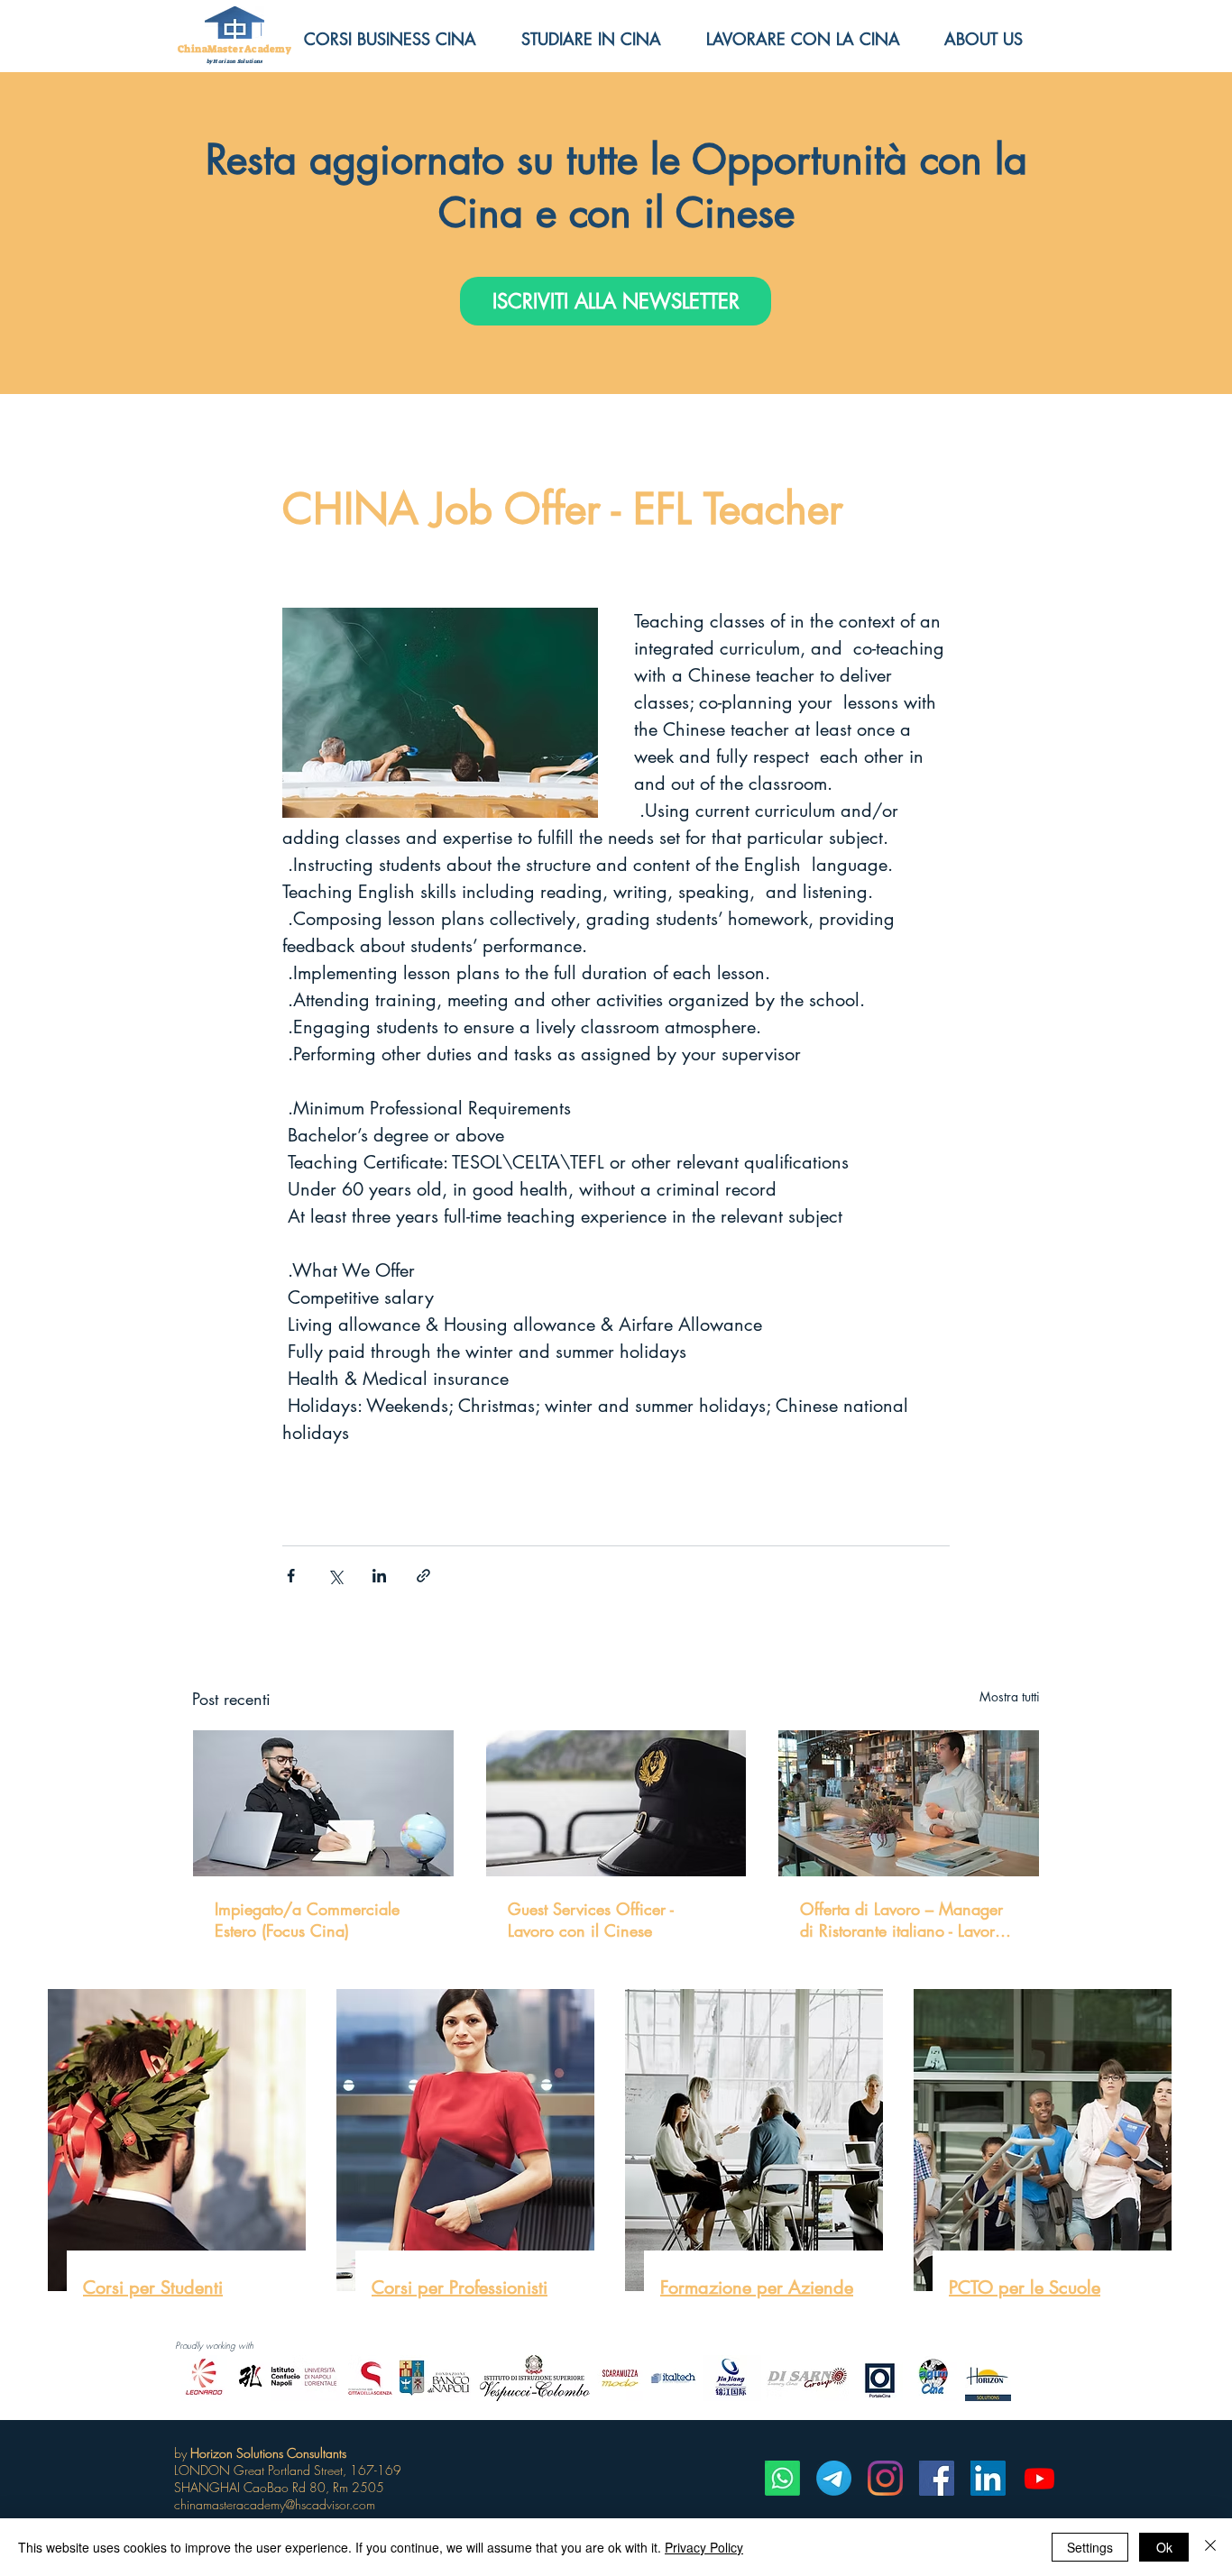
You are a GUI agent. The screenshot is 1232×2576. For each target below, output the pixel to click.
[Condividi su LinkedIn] (379, 1576)
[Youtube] (1039, 2478)
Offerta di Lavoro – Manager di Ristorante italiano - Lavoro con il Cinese (902, 1920)
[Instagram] (885, 2478)
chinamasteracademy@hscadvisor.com (275, 2504)
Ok (1164, 2547)
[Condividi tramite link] (423, 1576)
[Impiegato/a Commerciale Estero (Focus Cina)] (323, 1803)
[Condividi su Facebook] (291, 1576)
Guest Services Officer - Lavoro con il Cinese (591, 1920)
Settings (1090, 2547)
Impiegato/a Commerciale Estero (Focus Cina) (307, 1920)
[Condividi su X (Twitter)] (335, 1576)
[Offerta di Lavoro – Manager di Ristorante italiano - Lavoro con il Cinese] (909, 1803)
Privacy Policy (704, 2547)
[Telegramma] (834, 2478)
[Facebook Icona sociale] (937, 2478)
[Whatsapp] (782, 2478)
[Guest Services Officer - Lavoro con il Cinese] (616, 1803)
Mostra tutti (1010, 1696)
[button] (997, 39)
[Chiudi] (1210, 2547)
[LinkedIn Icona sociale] (988, 2478)
